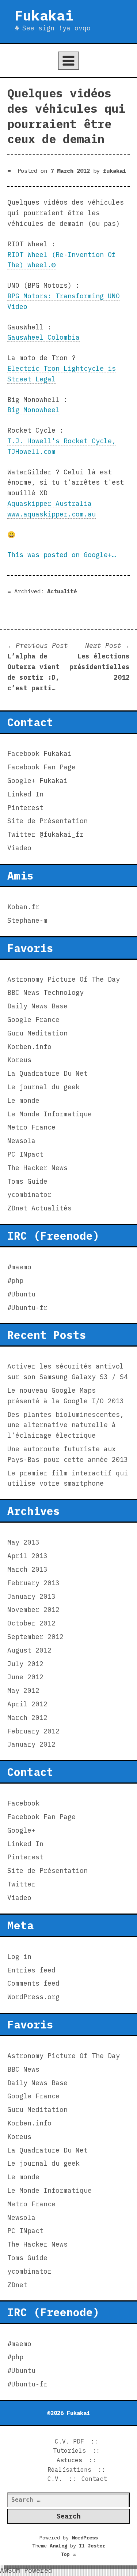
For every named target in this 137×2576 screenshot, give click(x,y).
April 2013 (27, 1556)
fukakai (115, 171)
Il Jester (92, 2546)
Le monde (23, 1100)
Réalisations (69, 2469)
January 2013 (31, 1596)
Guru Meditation (37, 1033)
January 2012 (31, 1744)
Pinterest (25, 808)
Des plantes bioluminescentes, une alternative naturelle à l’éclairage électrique (66, 1425)
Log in (19, 1957)
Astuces (69, 2460)
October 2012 (31, 1623)
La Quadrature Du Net (47, 1073)
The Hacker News (37, 1168)
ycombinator (29, 1194)
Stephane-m (27, 920)
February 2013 (33, 1583)
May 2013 (23, 1542)
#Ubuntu (21, 1294)
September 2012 (35, 1637)
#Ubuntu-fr (27, 1308)
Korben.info (29, 1047)
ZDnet (17, 1208)
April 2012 (27, 1704)
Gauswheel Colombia (43, 337)
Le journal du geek (43, 1087)
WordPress (85, 2538)
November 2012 (33, 1610)
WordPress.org (33, 1997)
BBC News (23, 992)
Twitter (21, 834)
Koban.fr (23, 907)
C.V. (55, 2479)
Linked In (25, 794)
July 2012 (25, 1664)
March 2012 (27, 1718)
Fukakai (44, 15)
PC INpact (25, 1154)
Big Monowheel (33, 410)
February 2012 (33, 1731)
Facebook (23, 753)
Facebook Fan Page (41, 767)
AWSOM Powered (26, 2570)
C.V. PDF (69, 2441)
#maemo (19, 1267)
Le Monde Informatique (50, 1114)
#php (15, 1280)
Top (69, 2554)
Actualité (62, 591)
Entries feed (31, 1970)
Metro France (31, 1127)
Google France (33, 1020)
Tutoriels (69, 2450)
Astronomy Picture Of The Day (64, 979)
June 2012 (25, 1677)
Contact (94, 2479)
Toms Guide (27, 1181)
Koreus (19, 1060)
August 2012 (29, 1650)
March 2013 (27, 1569)
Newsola (21, 1141)
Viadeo (19, 848)
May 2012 (23, 1690)
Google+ (21, 781)
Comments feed (33, 1983)
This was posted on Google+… (62, 555)
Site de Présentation (47, 821)
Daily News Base (37, 1006)
